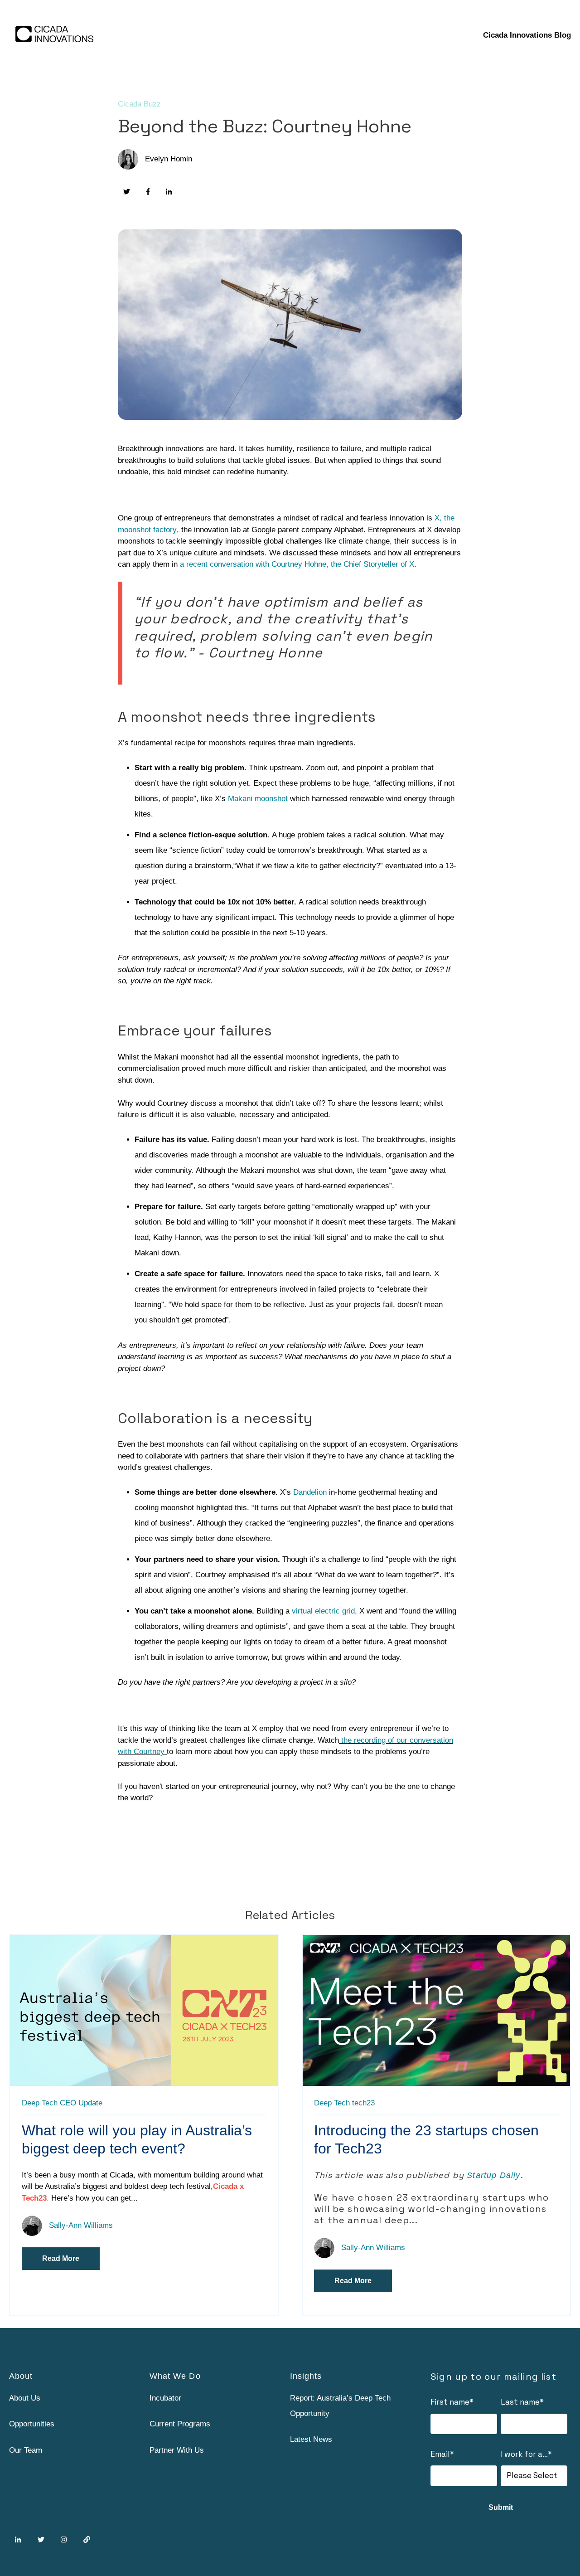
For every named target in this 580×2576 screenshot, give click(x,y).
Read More (61, 2258)
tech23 (363, 2103)
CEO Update (81, 2103)
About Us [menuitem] (25, 2398)
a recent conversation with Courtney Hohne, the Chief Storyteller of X (297, 564)
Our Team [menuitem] (26, 2450)
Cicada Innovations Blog (527, 35)
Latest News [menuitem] (311, 2439)
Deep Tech (40, 2103)
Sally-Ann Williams (81, 2225)
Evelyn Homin (169, 159)
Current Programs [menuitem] (180, 2424)
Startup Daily (493, 2175)
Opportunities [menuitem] (32, 2424)
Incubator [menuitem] (165, 2398)
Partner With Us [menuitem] (177, 2450)
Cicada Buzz (139, 104)
